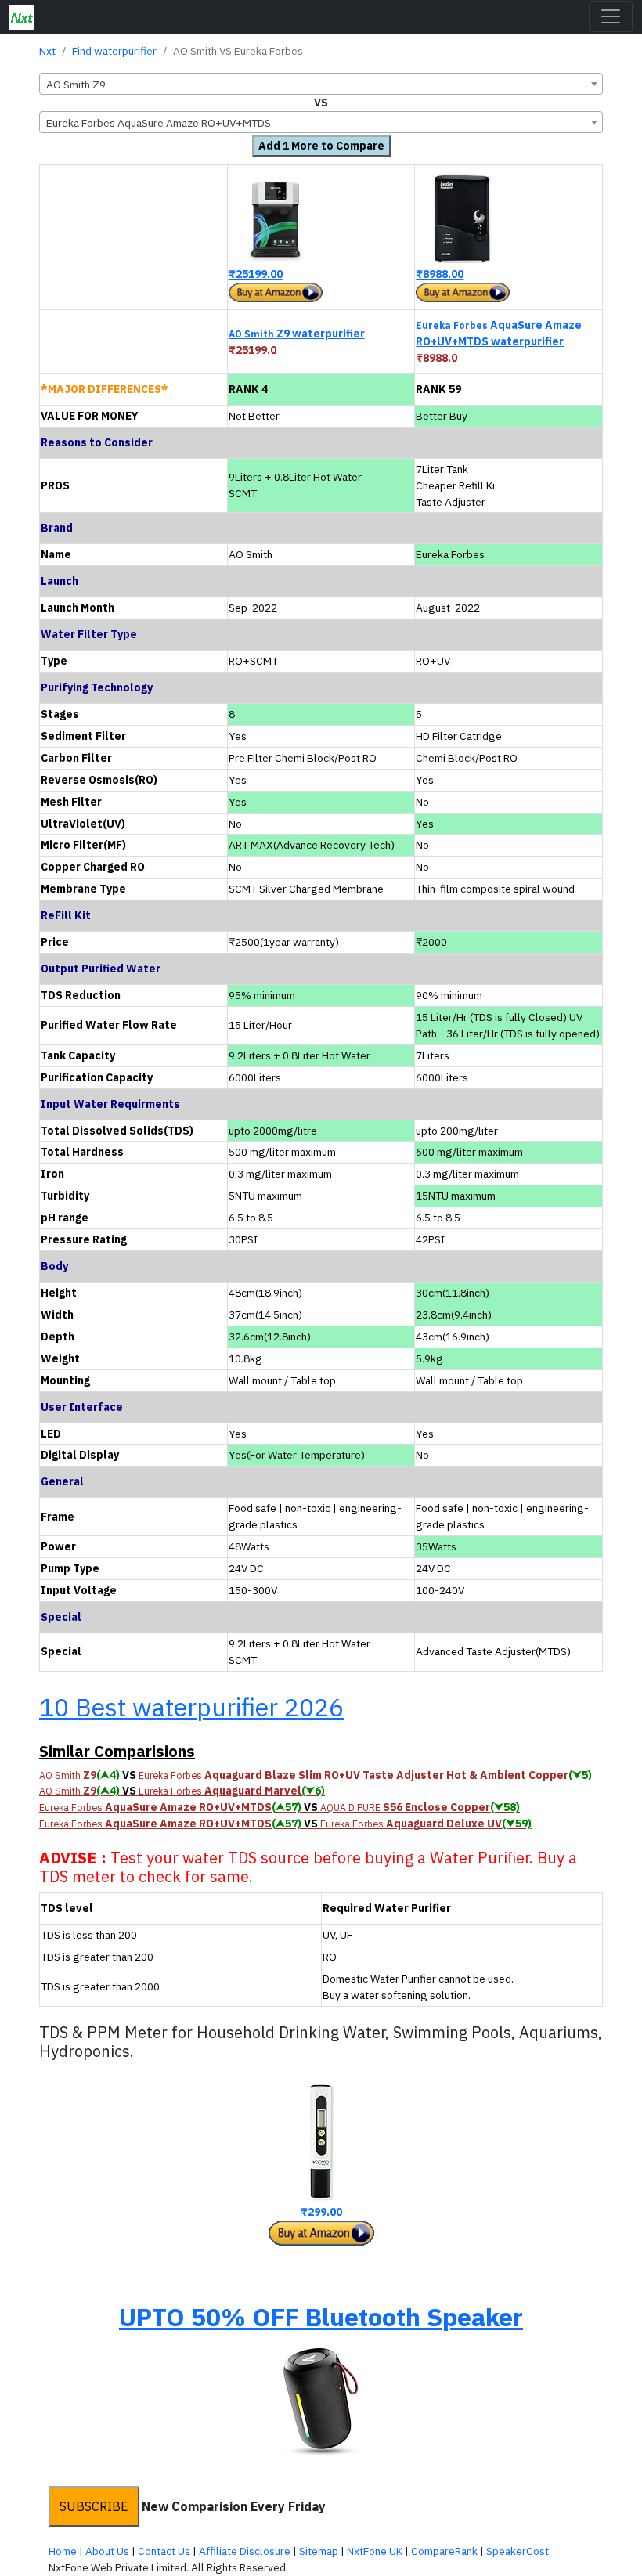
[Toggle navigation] (611, 16)
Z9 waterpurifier (297, 334)
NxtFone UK (375, 2551)
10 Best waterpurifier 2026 (191, 1707)
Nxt (47, 51)
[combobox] (321, 84)
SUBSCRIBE (94, 2506)
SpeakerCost (518, 2551)
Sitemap (319, 2551)
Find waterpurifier (114, 51)
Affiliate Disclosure (245, 2551)
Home (63, 2551)
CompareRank (444, 2551)
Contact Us (164, 2551)
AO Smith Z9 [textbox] (76, 85)
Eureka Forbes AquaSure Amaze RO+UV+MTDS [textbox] (159, 123)
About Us (107, 2551)
